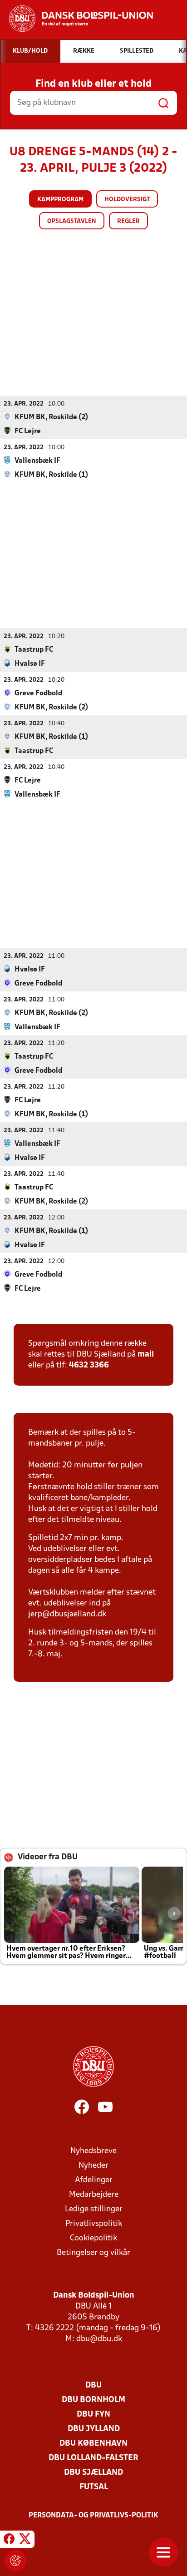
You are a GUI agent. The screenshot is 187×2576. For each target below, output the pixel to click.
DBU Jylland (94, 2429)
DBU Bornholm (93, 2400)
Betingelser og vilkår (93, 2253)
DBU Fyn (93, 2415)
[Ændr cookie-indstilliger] (15, 2561)
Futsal (94, 2487)
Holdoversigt (127, 200)
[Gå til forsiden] (76, 19)
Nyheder (93, 2166)
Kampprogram (60, 200)
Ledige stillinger (94, 2209)
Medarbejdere (94, 2195)
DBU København (93, 2444)
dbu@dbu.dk (99, 2339)
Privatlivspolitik (94, 2224)
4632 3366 (89, 1365)
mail (146, 1355)
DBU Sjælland (93, 2473)
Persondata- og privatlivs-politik (93, 2516)
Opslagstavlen (72, 221)
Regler (128, 221)
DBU (93, 2385)
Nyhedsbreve (93, 2151)
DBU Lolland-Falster (93, 2458)
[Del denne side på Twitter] (25, 2541)
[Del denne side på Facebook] (9, 2541)
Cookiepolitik (93, 2238)
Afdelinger (94, 2180)
